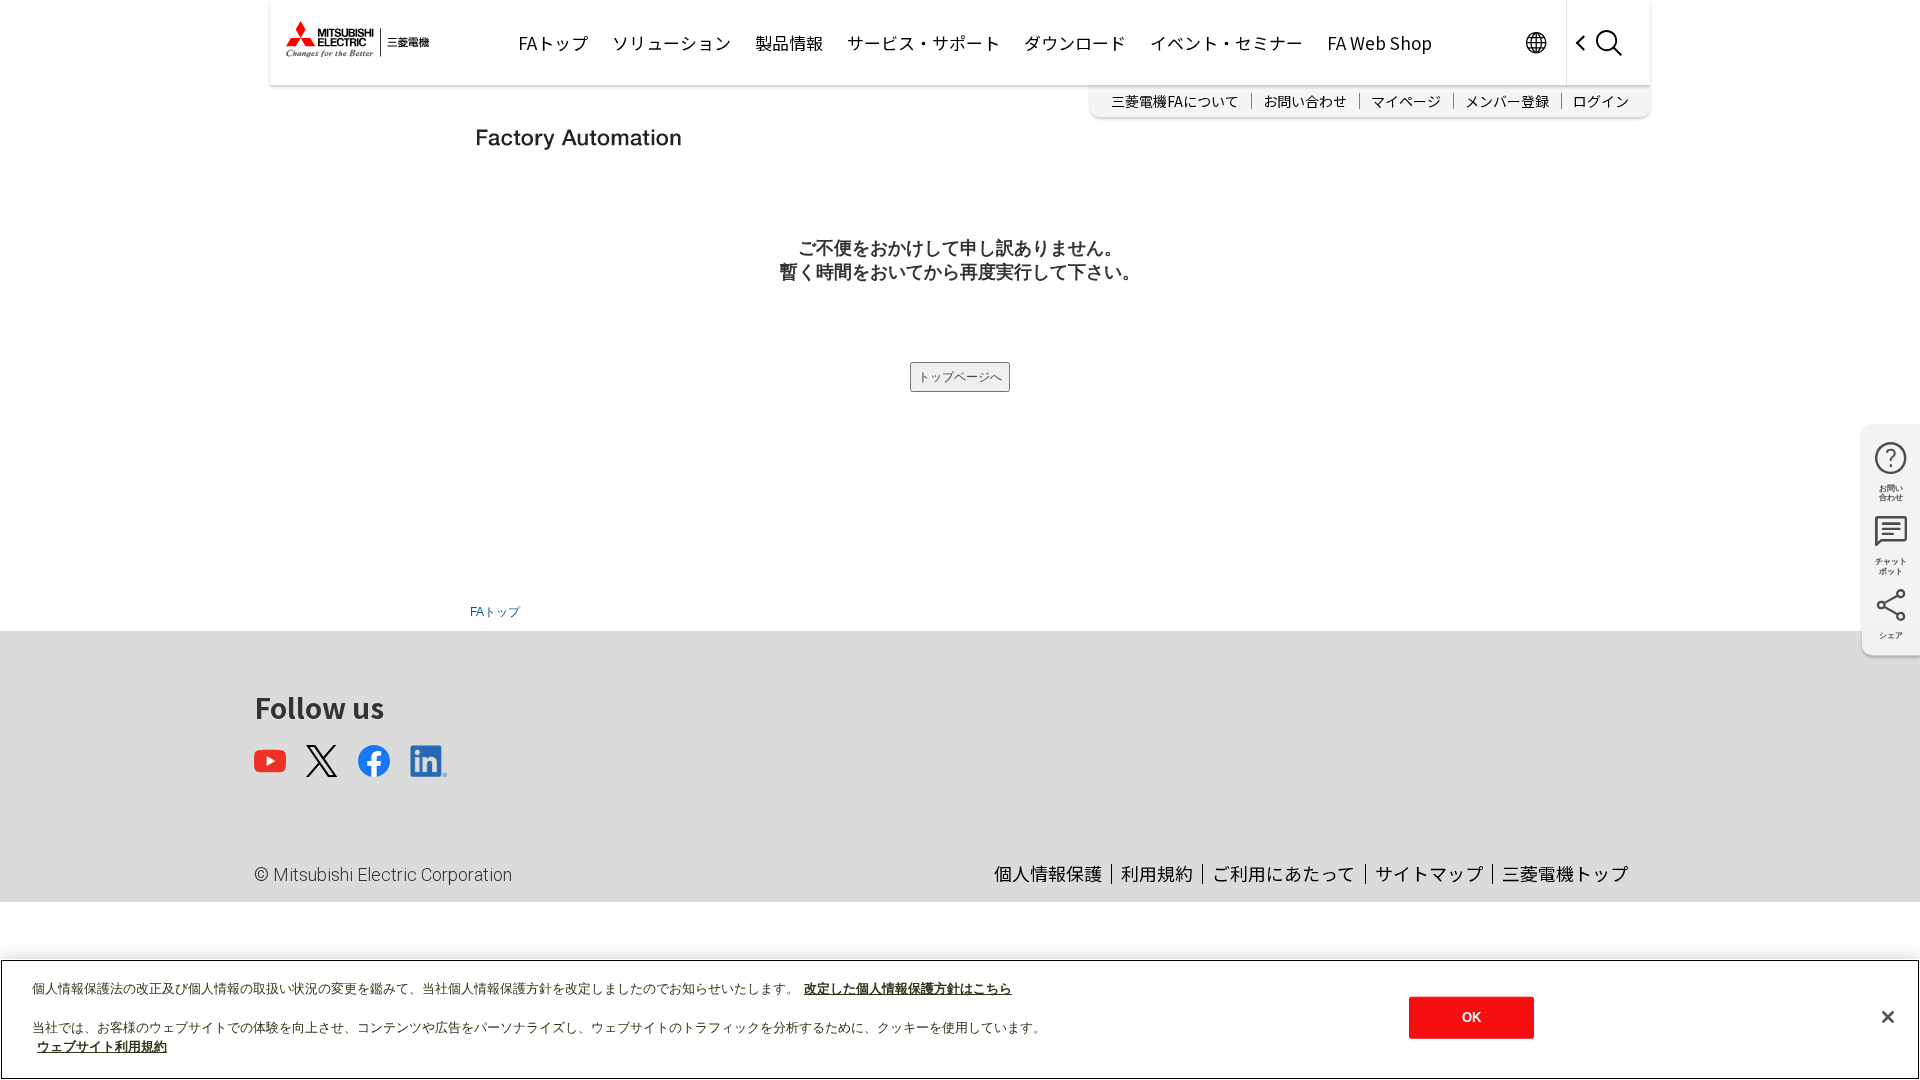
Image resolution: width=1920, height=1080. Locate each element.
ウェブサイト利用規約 (102, 1046)
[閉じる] (1888, 1017)
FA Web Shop (1379, 42)
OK (1471, 1017)
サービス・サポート (923, 42)
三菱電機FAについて (1175, 101)
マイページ (1406, 101)
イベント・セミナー (1226, 42)
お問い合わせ (1305, 101)
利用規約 (1157, 873)
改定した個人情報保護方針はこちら (908, 988)
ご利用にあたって (1283, 873)
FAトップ (553, 42)
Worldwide (1535, 42)
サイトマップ (1429, 873)
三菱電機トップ (1565, 873)
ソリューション (671, 42)
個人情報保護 (1048, 873)
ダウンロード (1075, 42)
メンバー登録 (1507, 101)
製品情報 (789, 42)
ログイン (1601, 101)
